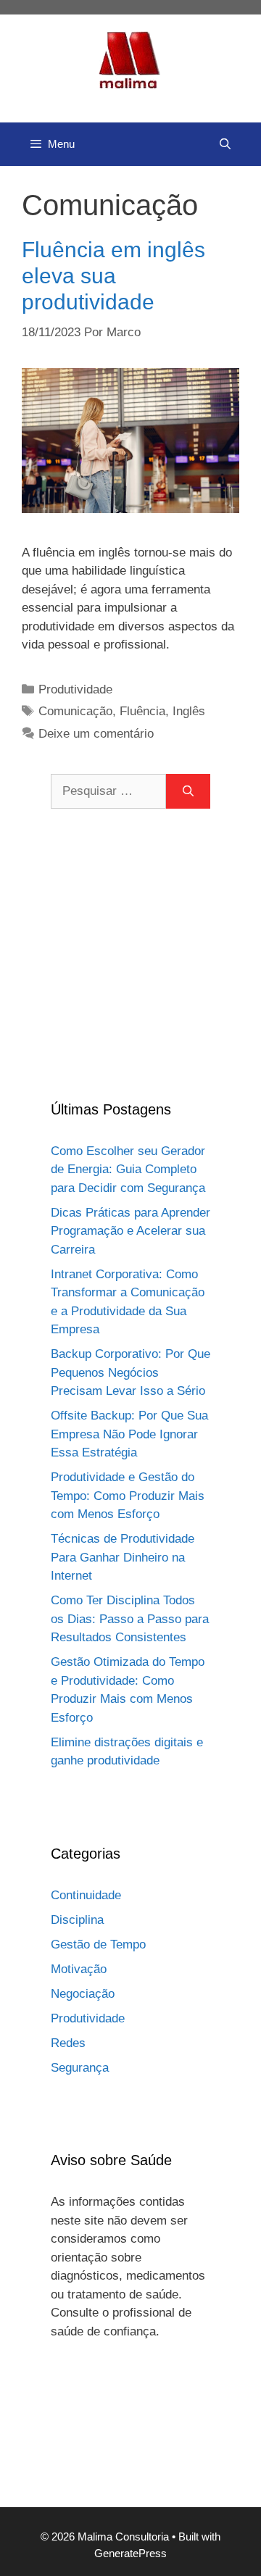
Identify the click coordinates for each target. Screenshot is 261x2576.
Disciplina (77, 1920)
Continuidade (86, 1895)
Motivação (79, 1969)
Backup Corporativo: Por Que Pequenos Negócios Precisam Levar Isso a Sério (130, 1372)
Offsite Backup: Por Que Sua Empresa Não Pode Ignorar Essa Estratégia (129, 1434)
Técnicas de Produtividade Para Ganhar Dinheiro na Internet (123, 1557)
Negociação (83, 1994)
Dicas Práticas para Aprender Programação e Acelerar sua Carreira (130, 1231)
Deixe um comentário (96, 734)
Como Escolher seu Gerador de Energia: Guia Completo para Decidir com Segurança (128, 1170)
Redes (68, 2043)
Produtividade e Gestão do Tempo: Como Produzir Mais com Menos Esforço (128, 1496)
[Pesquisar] (188, 791)
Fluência (142, 711)
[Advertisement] (130, 954)
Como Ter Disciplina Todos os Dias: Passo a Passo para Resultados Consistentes (130, 1619)
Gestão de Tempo (98, 1944)
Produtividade (75, 689)
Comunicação (75, 711)
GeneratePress (130, 2553)
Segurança (80, 2068)
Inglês (189, 711)
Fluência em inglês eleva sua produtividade (113, 276)
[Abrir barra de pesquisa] (225, 144)
